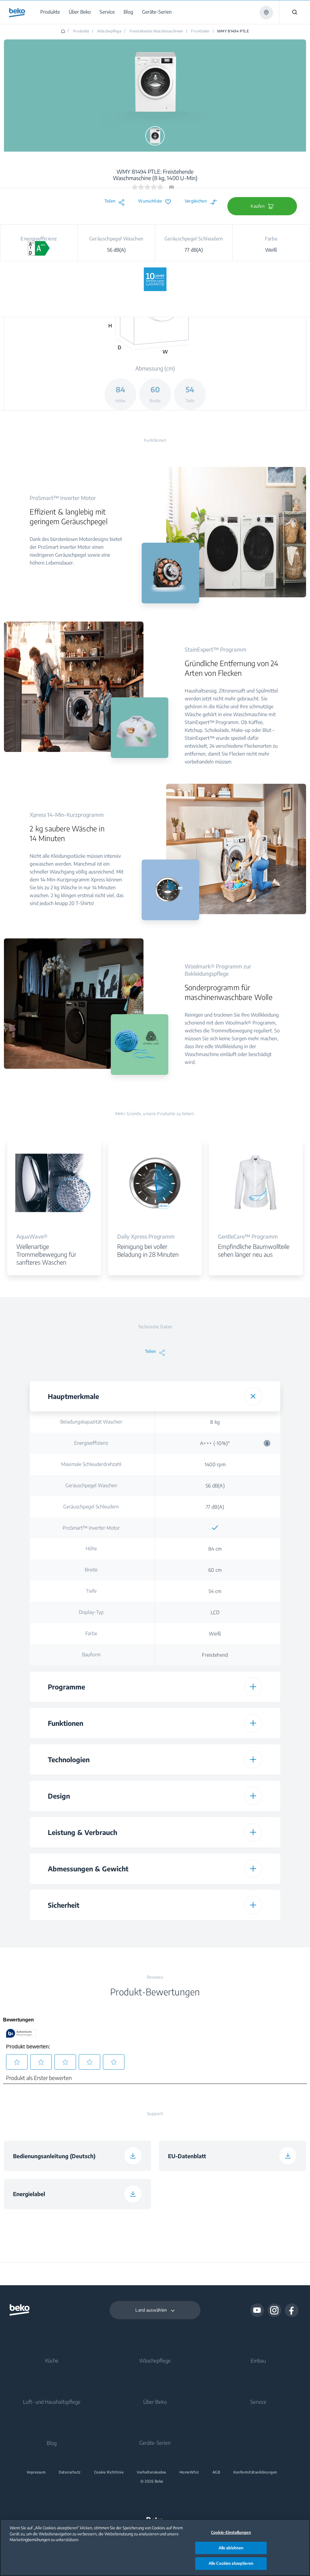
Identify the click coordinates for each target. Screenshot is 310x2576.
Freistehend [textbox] (215, 1655)
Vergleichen (196, 201)
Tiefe (91, 1591)
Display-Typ (91, 1612)
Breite (91, 1570)
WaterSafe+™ (91, 1930)
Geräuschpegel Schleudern (91, 1507)
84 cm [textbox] (215, 1549)
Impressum (36, 2472)
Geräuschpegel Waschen (91, 1485)
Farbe (91, 1633)
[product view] (155, 136)
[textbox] (215, 1528)
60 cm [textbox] (215, 1570)
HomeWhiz (189, 2472)
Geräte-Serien (155, 2443)
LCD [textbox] (215, 1612)
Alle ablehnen (231, 2548)
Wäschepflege (155, 2360)
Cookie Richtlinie (109, 2472)
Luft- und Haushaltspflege (52, 2402)
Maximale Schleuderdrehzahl (91, 1464)
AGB (216, 2472)
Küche (52, 2360)
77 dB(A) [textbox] (215, 1507)
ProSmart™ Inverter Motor (91, 1528)
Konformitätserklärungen (255, 2472)
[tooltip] (267, 1443)
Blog (52, 2443)
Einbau (258, 2360)
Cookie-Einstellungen (231, 2532)
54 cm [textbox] (215, 1591)
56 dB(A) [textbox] (215, 1486)
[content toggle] (253, 1396)
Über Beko (155, 2402)
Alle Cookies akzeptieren (231, 2563)
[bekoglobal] (17, 13)
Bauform (91, 1655)
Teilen (110, 201)
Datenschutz (70, 2472)
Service (258, 2402)
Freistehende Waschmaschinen (156, 31)
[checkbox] (215, 1528)
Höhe (91, 1548)
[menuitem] (51, 12)
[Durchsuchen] (295, 12)
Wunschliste (150, 201)
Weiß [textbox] (215, 1634)
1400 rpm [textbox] (215, 1464)
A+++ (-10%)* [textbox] (235, 1443)
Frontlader (200, 31)
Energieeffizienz (91, 1443)
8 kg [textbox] (215, 1422)
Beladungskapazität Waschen (91, 1422)
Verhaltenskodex (152, 2472)
